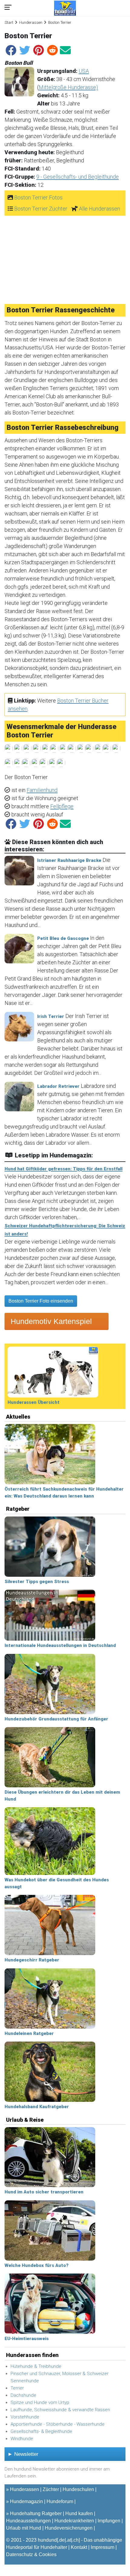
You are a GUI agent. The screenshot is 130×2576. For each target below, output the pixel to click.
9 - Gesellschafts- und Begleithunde (78, 177)
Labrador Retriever (58, 1086)
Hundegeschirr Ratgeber (32, 1960)
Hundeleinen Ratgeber (29, 2033)
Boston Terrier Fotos (38, 197)
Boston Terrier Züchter (41, 209)
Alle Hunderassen (99, 209)
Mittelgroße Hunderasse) (68, 87)
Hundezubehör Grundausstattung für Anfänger (56, 1719)
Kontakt (79, 2547)
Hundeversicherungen (69, 2528)
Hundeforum (60, 2501)
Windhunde (22, 2439)
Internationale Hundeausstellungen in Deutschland (60, 1645)
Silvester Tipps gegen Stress (37, 1582)
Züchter (51, 2489)
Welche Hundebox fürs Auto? (37, 2265)
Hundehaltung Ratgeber (36, 2513)
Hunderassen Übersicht (34, 1402)
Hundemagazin (26, 2501)
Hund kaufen (79, 2513)
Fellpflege (62, 806)
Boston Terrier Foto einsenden (41, 1301)
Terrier (17, 2388)
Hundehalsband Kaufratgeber (37, 2107)
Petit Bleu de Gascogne (63, 938)
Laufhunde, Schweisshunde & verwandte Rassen (60, 2410)
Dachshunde (23, 2395)
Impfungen (109, 2521)
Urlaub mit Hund (24, 2528)
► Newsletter (23, 2454)
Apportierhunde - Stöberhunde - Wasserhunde (58, 2424)
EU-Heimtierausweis (27, 2339)
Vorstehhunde (25, 2417)
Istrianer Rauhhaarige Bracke (69, 860)
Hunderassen (31, 22)
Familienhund (42, 790)
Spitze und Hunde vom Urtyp (40, 2402)
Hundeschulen (78, 2489)
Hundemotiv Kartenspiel (51, 1321)
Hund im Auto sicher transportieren (44, 2192)
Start (9, 22)
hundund (47, 2540)
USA (84, 71)
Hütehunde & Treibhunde (36, 2366)
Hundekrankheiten (74, 2521)
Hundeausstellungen (28, 2521)
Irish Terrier (51, 1016)
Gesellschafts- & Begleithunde (41, 2431)
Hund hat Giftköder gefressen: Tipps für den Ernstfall (63, 1169)
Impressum (102, 2547)
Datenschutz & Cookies (31, 2554)
